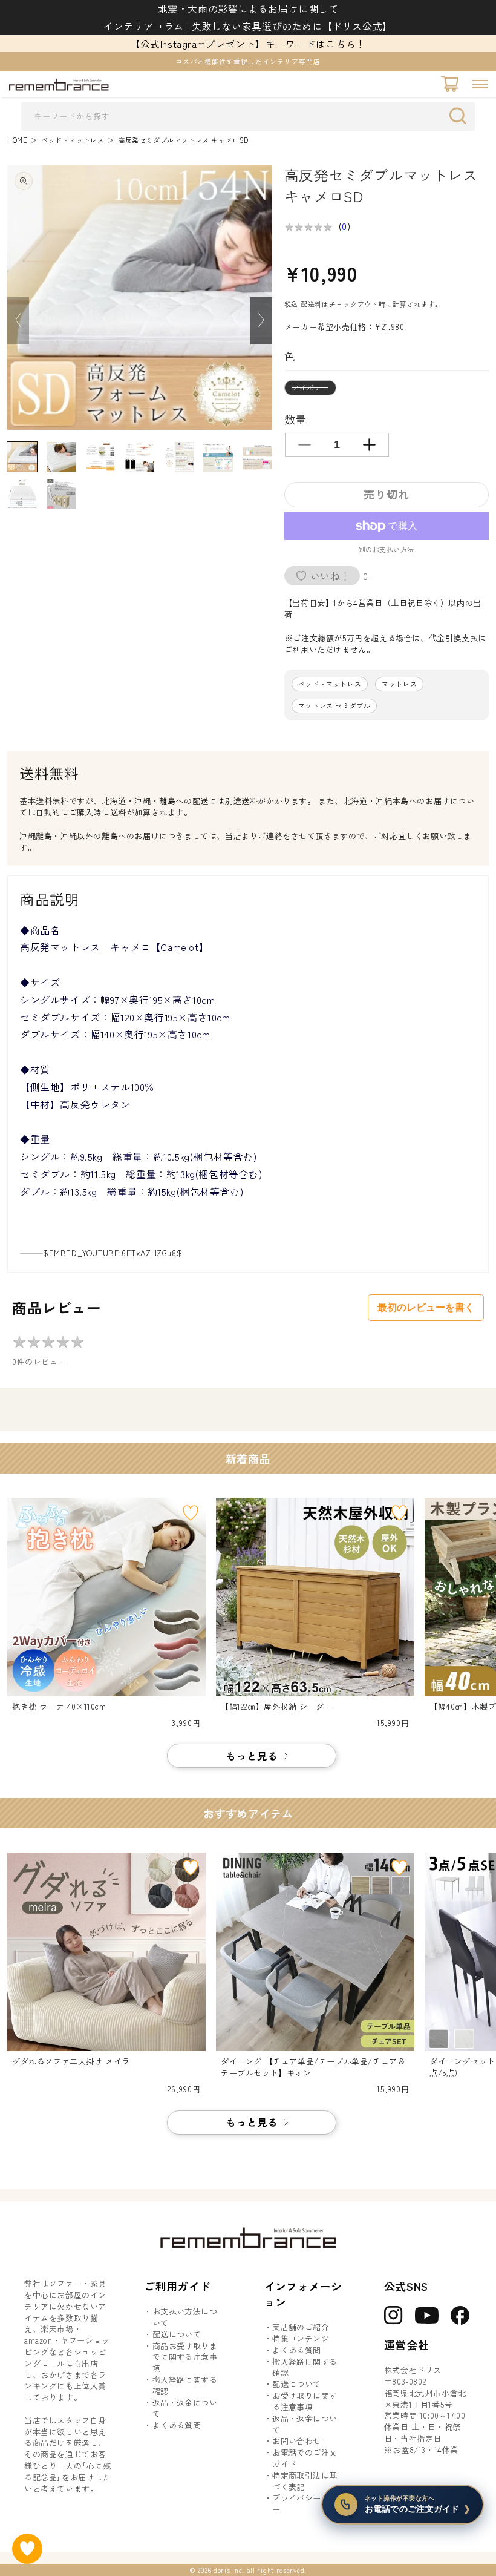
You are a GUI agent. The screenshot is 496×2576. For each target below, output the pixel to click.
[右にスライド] (261, 321)
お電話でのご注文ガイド (305, 2458)
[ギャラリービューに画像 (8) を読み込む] (22, 494)
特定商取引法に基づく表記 (305, 2481)
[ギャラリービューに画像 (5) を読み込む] (179, 457)
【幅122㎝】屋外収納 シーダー (277, 1707)
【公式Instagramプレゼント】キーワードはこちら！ (248, 44)
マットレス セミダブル (334, 706)
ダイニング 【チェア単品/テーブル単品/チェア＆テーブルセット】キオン (313, 2067)
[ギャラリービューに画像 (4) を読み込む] (139, 457)
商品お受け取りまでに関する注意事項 (185, 2357)
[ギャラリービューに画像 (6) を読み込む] (218, 457)
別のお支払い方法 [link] (387, 549)
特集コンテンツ (301, 2339)
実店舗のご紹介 (301, 2327)
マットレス (399, 684)
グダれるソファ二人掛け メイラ (71, 2061)
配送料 (311, 304)
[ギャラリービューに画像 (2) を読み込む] (61, 457)
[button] (480, 84)
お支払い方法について (185, 2317)
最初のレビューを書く (426, 1307)
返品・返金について (185, 2409)
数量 (295, 419)
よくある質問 (177, 2425)
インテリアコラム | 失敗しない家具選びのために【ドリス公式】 (248, 26)
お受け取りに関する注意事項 (305, 2401)
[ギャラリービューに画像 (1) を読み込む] (22, 457)
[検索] (461, 116)
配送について (177, 2334)
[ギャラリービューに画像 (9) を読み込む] (61, 494)
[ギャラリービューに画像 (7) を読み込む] (257, 457)
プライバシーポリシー (309, 2504)
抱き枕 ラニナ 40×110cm (59, 1707)
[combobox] (248, 116)
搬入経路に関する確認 (185, 2386)
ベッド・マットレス (73, 140)
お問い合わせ (296, 2441)
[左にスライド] (18, 321)
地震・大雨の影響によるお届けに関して (248, 8)
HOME (17, 140)
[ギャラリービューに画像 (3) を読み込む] (101, 457)
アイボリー (314, 389)
